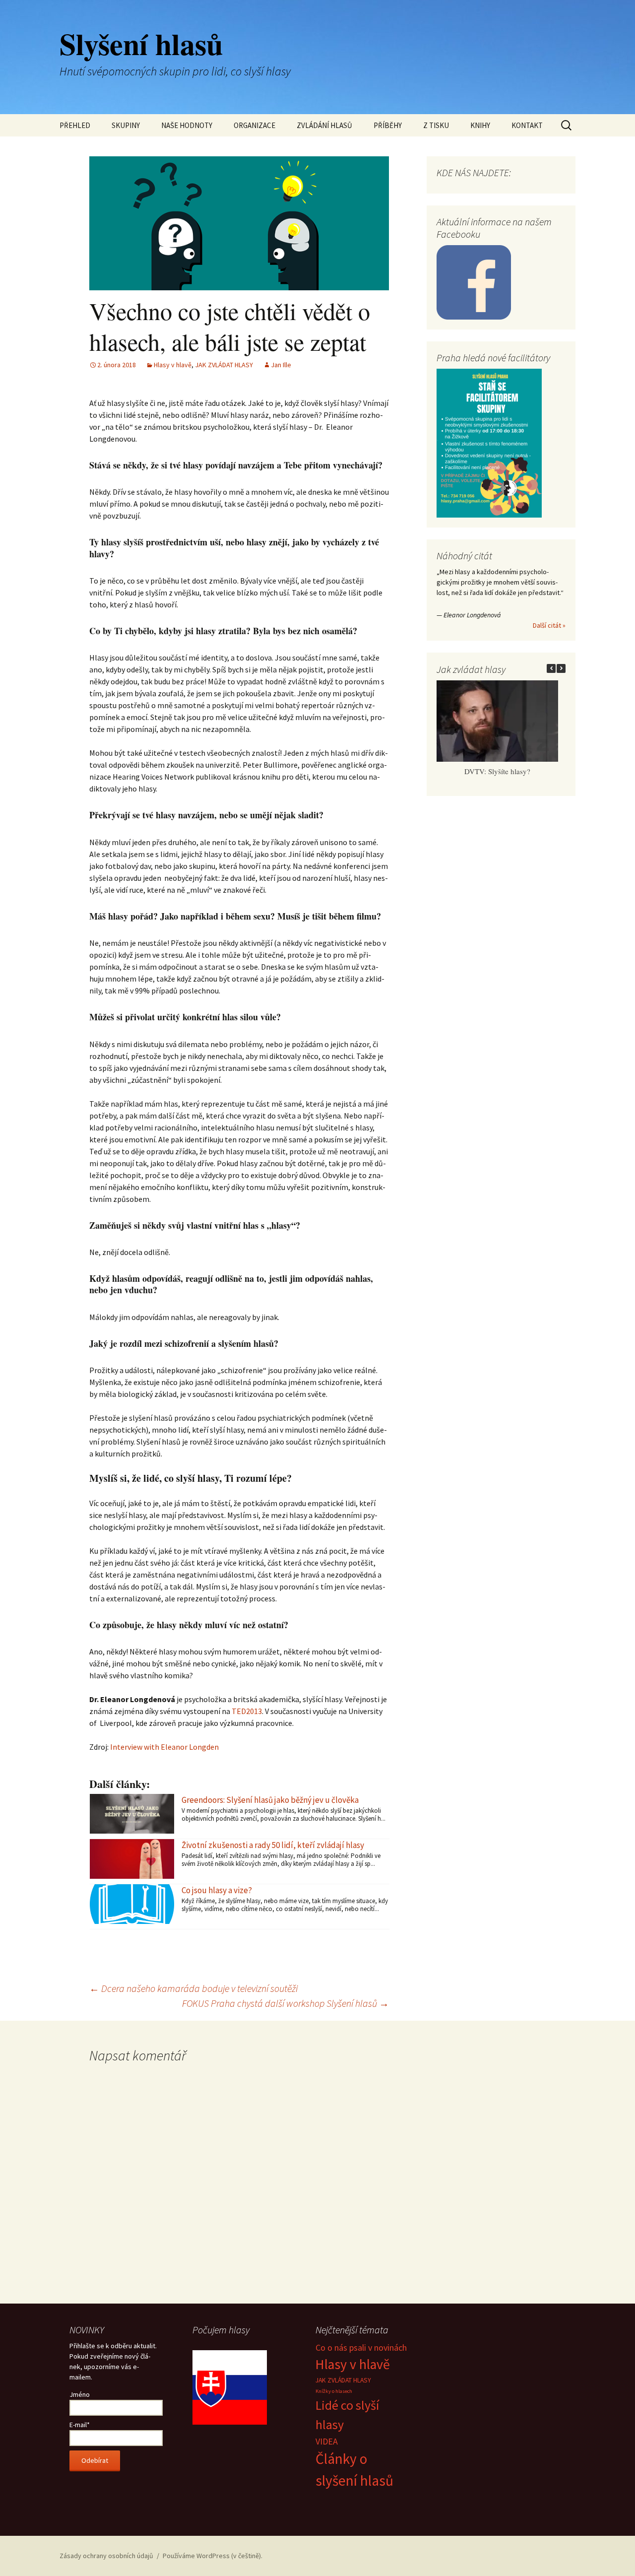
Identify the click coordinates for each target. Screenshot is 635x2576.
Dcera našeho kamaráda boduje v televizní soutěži (193, 1988)
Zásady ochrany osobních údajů (106, 2556)
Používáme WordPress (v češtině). (213, 2556)
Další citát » (549, 625)
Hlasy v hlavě (173, 365)
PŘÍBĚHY (388, 125)
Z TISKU (436, 125)
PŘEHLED (75, 125)
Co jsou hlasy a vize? (217, 1890)
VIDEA (327, 2441)
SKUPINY (126, 125)
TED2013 (247, 1711)
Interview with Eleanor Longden (164, 1747)
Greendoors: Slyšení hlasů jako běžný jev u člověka (270, 1800)
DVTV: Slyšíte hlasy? (497, 771)
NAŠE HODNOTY (187, 125)
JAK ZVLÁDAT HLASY (224, 365)
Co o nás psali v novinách (361, 2347)
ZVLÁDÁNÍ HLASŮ (324, 125)
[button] (561, 668)
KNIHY (480, 125)
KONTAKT (527, 125)
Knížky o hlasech (334, 2391)
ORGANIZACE (254, 125)
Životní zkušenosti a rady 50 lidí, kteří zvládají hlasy (273, 1845)
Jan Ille (281, 365)
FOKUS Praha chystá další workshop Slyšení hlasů (286, 2003)
